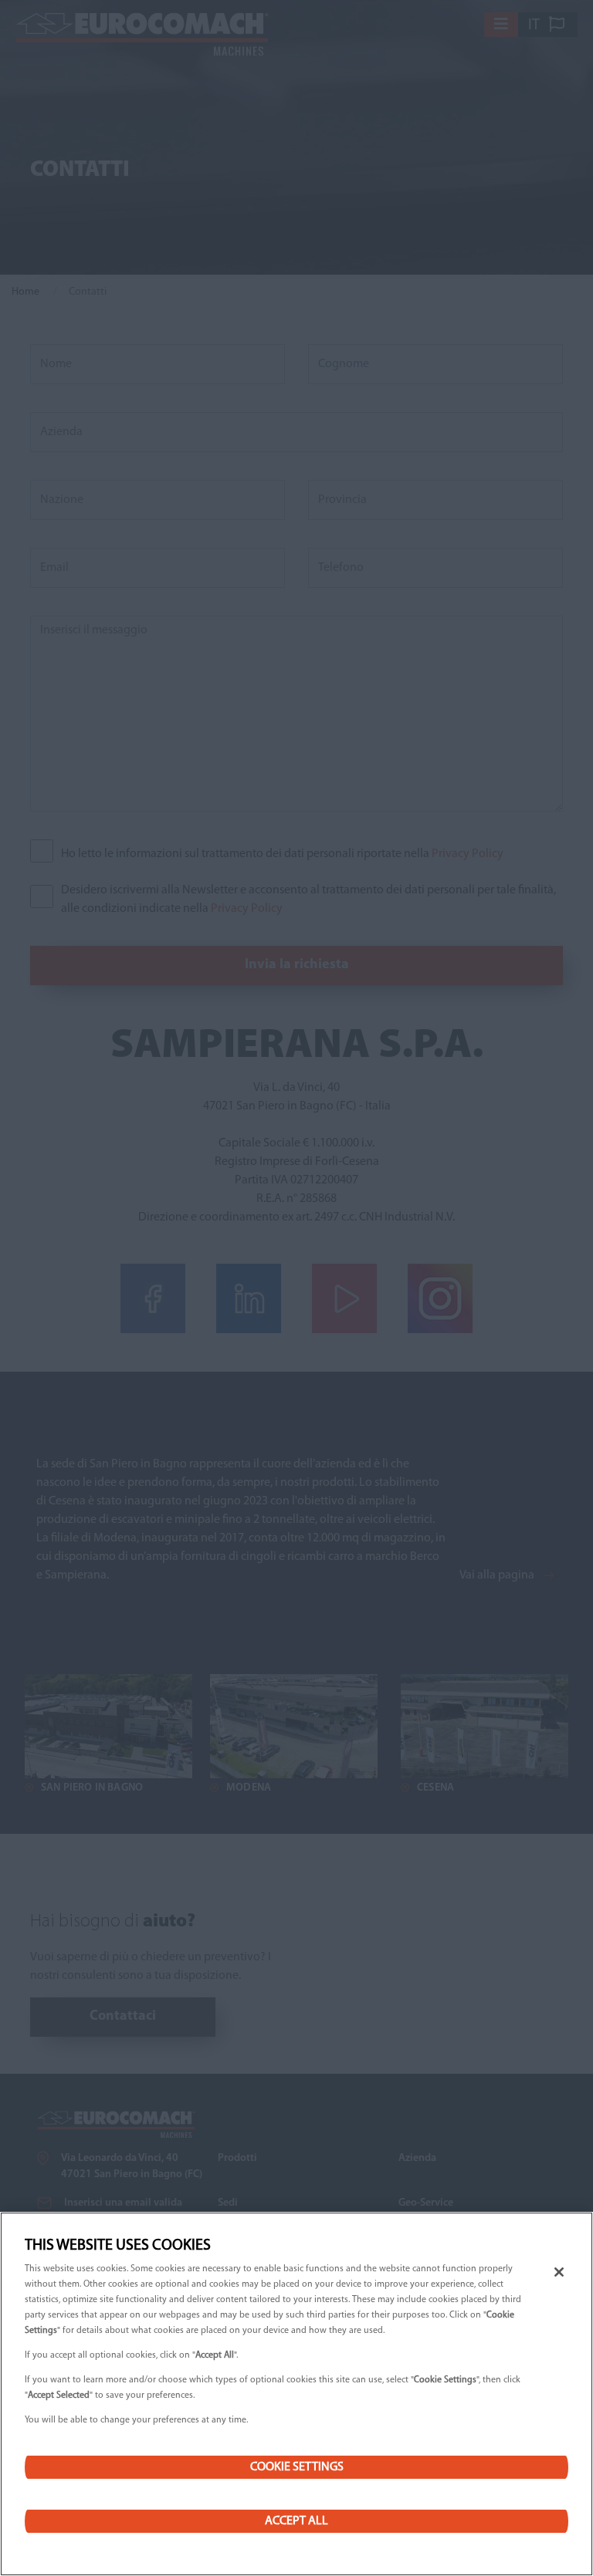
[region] (296, 2394)
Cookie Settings (297, 2467)
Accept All (296, 2521)
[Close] (559, 2272)
